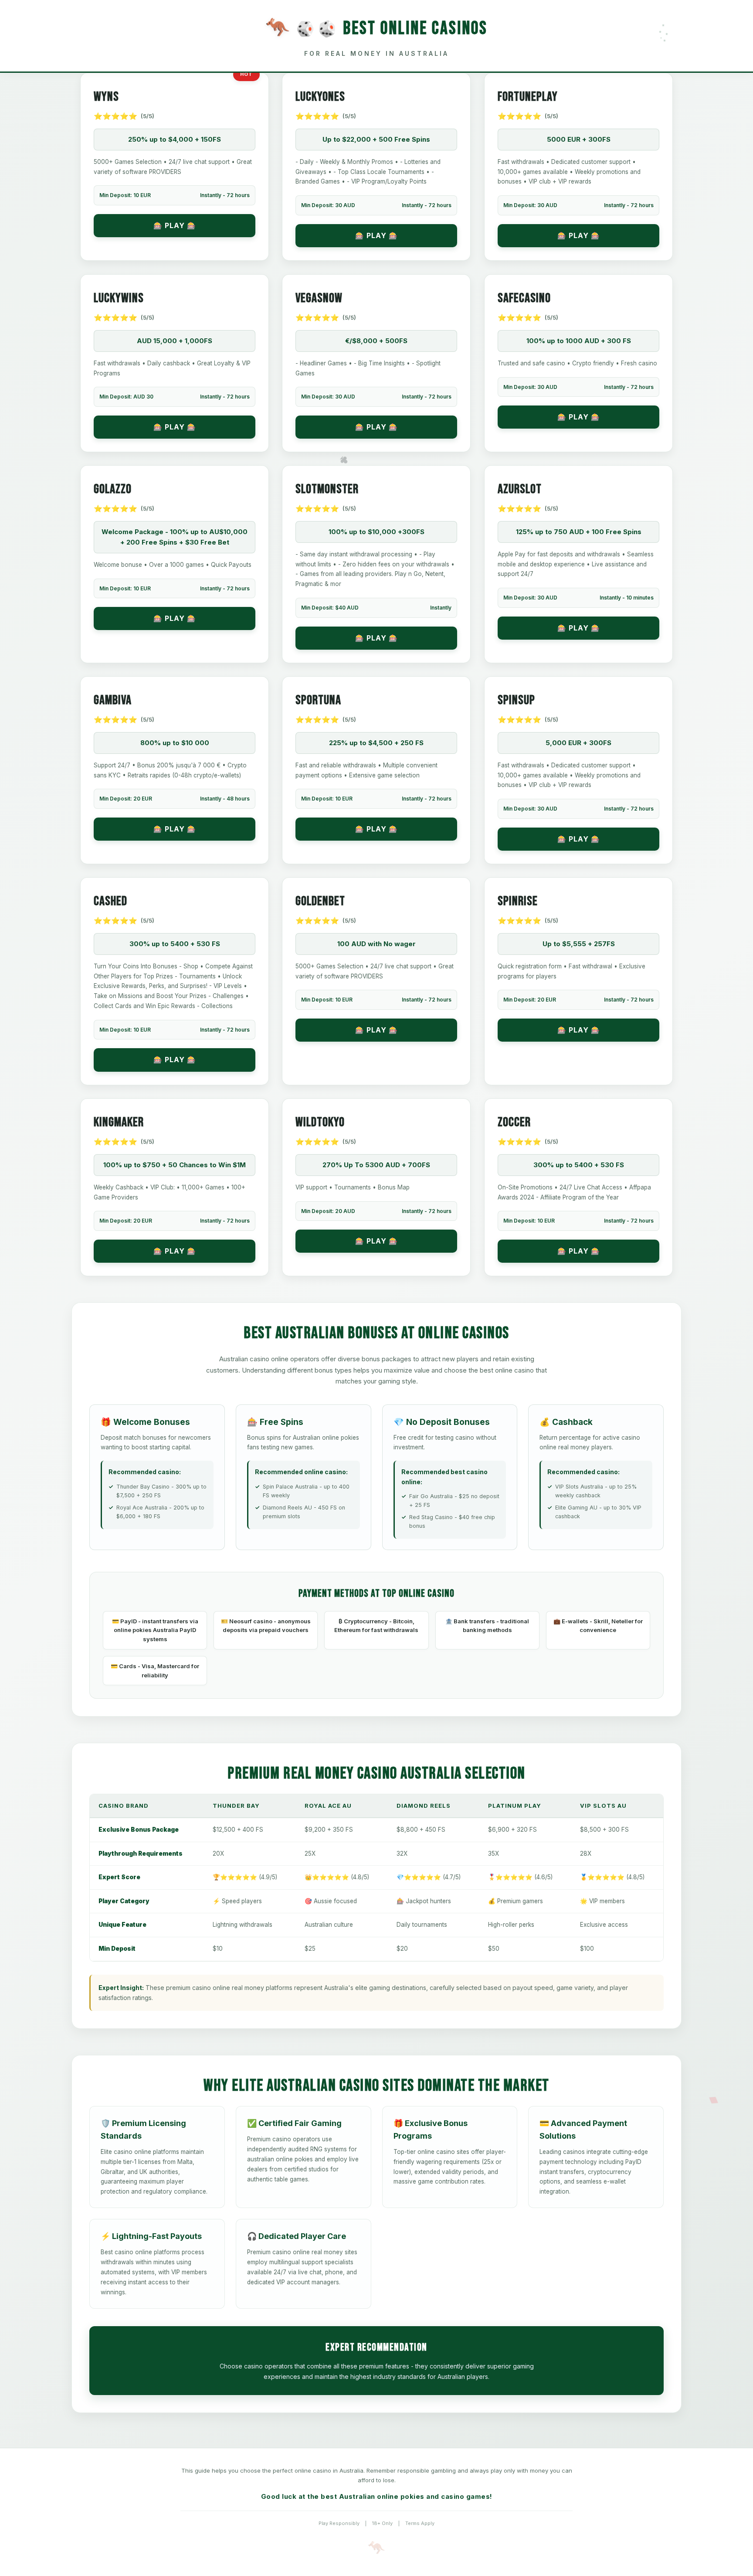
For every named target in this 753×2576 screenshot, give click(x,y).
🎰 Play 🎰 (175, 225)
